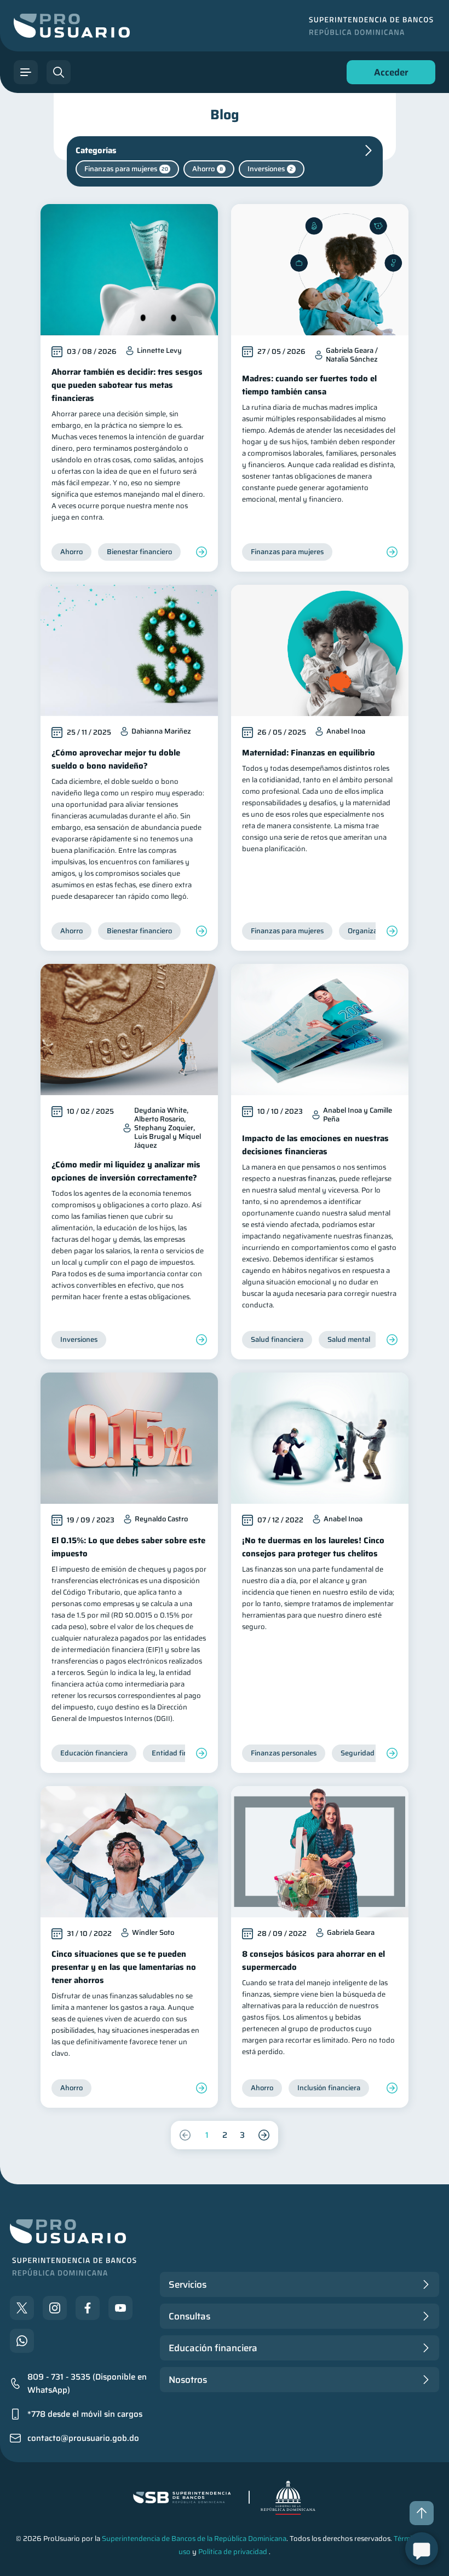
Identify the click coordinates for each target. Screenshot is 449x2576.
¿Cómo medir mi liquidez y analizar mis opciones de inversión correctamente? (126, 1171)
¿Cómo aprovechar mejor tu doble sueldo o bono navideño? (116, 759)
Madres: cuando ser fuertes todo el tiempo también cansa (309, 385)
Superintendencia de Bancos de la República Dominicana (194, 2539)
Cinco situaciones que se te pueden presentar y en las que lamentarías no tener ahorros (124, 1967)
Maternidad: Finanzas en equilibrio (309, 753)
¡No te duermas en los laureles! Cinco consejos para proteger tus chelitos (313, 1547)
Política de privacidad (233, 2552)
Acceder (388, 75)
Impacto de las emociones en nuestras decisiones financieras (315, 1145)
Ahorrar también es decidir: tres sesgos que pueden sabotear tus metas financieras (127, 385)
